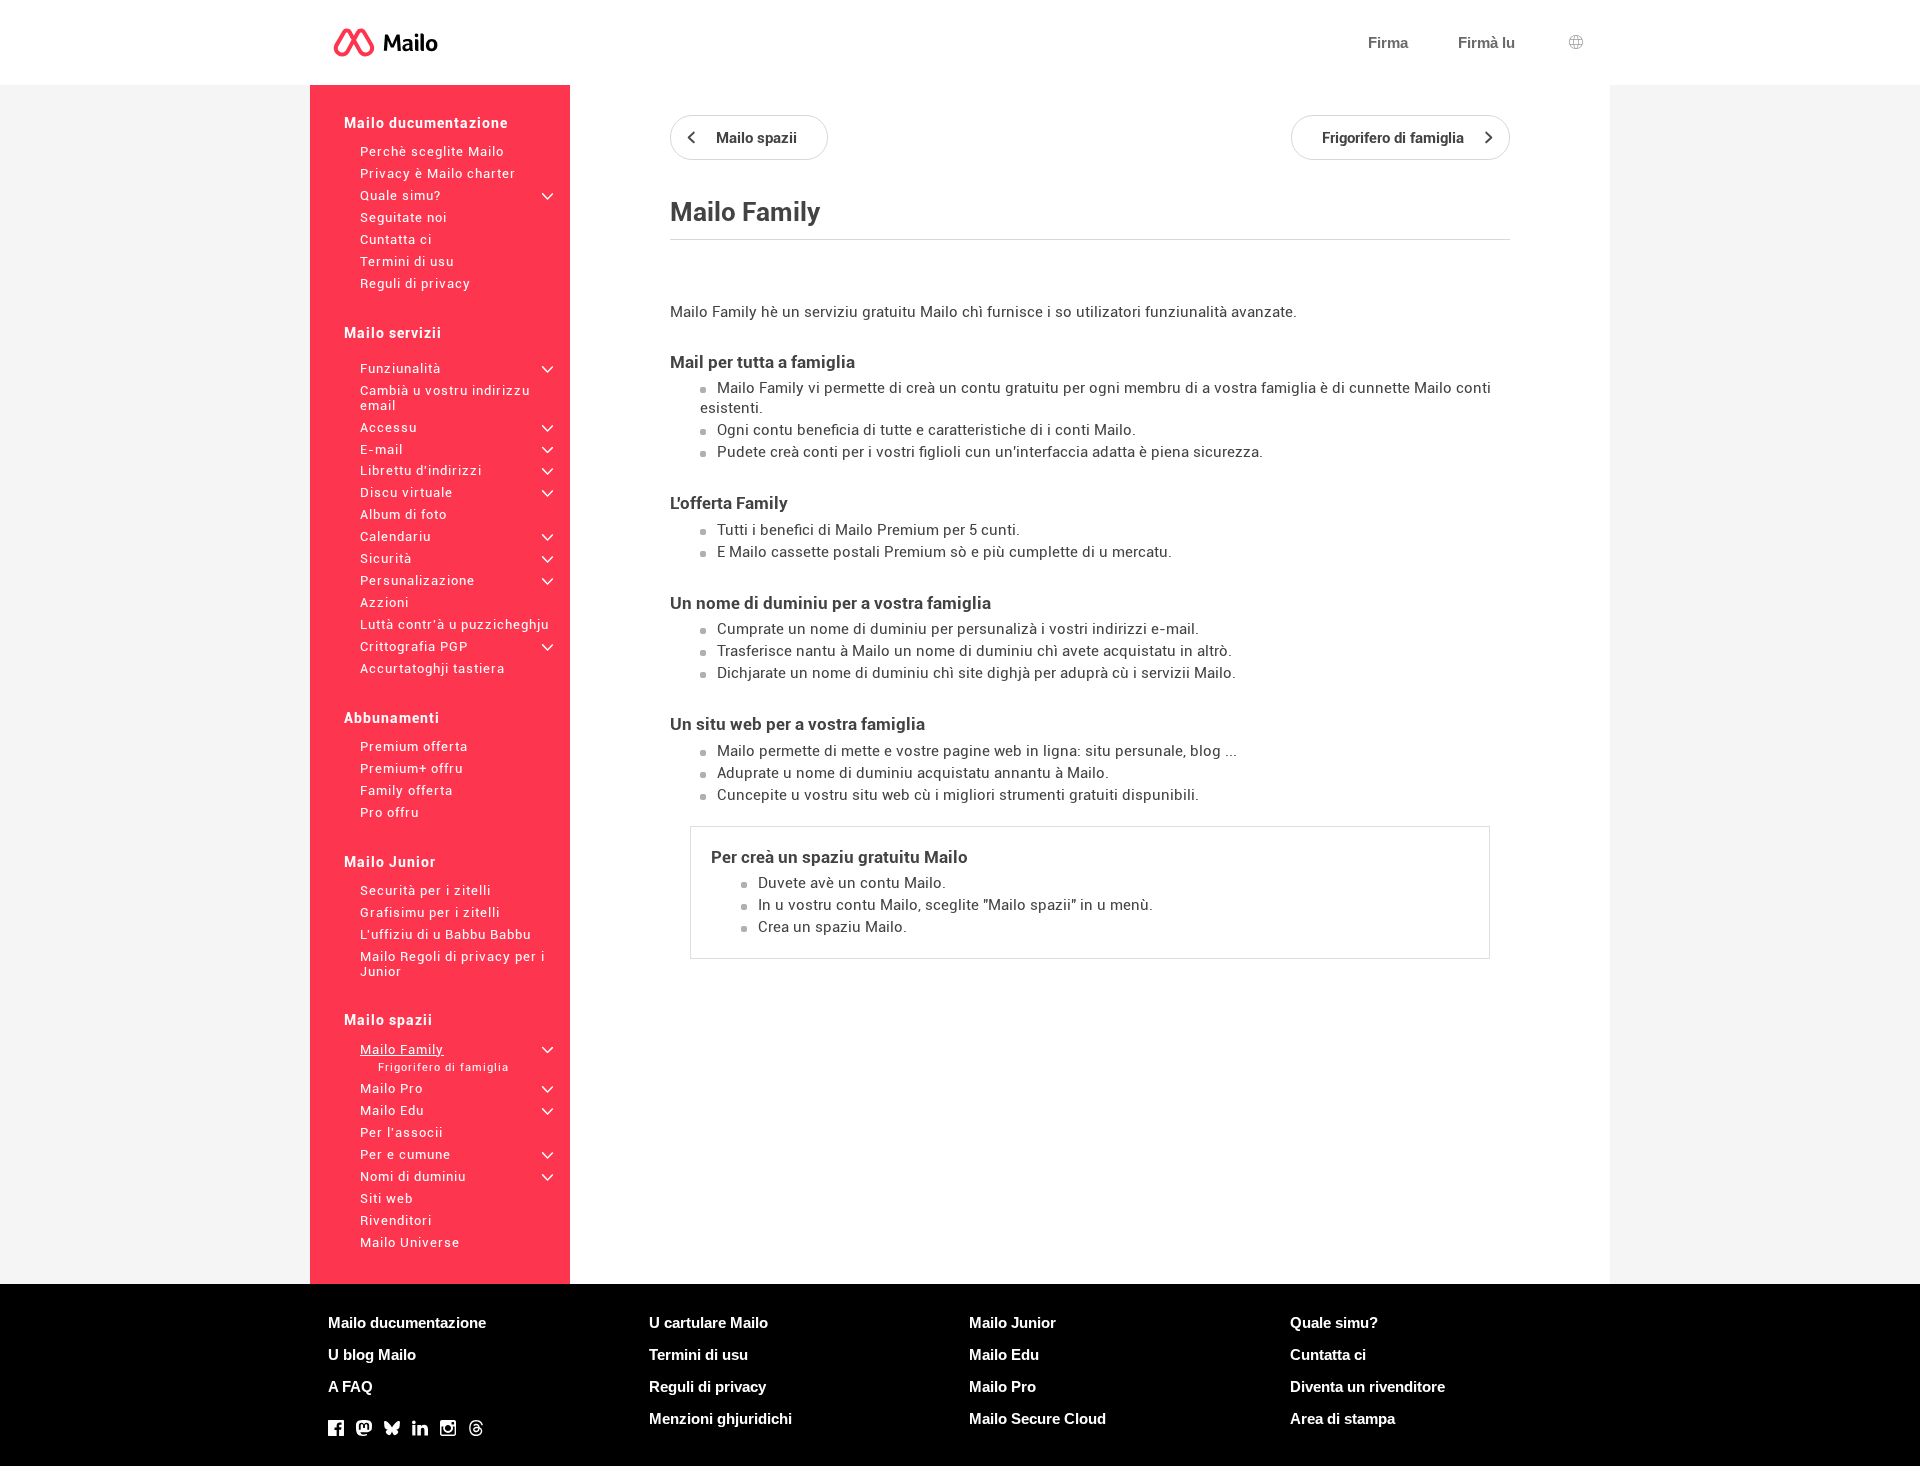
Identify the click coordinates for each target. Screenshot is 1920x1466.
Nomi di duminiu (413, 1176)
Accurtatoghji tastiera (432, 668)
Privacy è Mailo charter (438, 173)
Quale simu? (400, 195)
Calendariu (395, 536)
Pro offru (389, 812)
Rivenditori (396, 1220)
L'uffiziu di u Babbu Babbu (445, 934)
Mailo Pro (391, 1088)
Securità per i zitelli (425, 890)
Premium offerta (414, 746)
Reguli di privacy (415, 283)
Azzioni (384, 602)
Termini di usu (407, 261)
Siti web (386, 1198)
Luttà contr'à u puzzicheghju (454, 624)
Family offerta (406, 790)
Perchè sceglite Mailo (432, 151)
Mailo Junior (390, 862)
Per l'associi (401, 1132)
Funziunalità (400, 368)
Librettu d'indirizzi (421, 470)
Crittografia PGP (414, 646)
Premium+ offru (411, 768)
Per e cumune (405, 1154)
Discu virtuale (406, 492)
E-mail (381, 449)
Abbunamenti (392, 718)
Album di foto (403, 514)
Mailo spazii (388, 1020)
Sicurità (386, 558)
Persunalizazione (417, 580)
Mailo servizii (393, 333)
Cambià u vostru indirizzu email (445, 398)
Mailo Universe (410, 1242)
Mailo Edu (392, 1110)
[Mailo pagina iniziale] (385, 42)
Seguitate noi (403, 217)
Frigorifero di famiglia (443, 1067)
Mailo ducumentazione (426, 123)
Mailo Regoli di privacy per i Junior (452, 964)
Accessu (388, 427)
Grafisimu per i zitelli (430, 912)
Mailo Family (402, 1049)
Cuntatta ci (396, 239)
